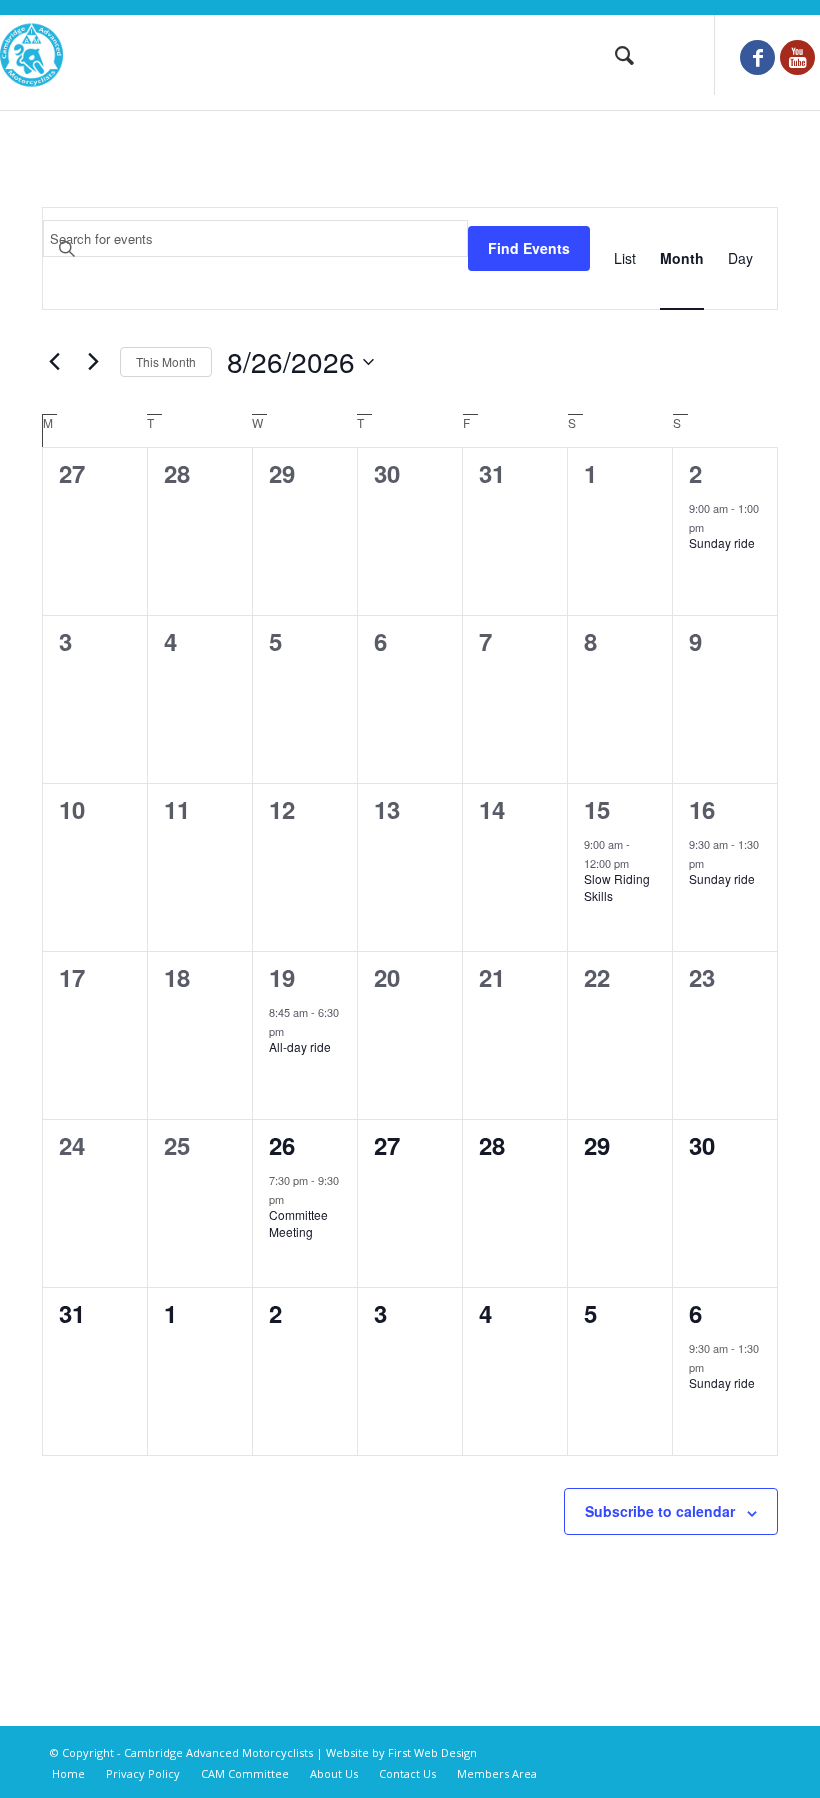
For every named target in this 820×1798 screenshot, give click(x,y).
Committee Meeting (298, 1223)
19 (282, 977)
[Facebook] (757, 57)
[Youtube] (797, 57)
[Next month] (93, 362)
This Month (166, 361)
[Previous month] (54, 362)
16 (702, 809)
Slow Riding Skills (617, 887)
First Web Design (432, 1752)
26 (282, 1145)
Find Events (529, 248)
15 (597, 809)
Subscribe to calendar (660, 1511)
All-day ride (300, 1046)
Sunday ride (722, 542)
